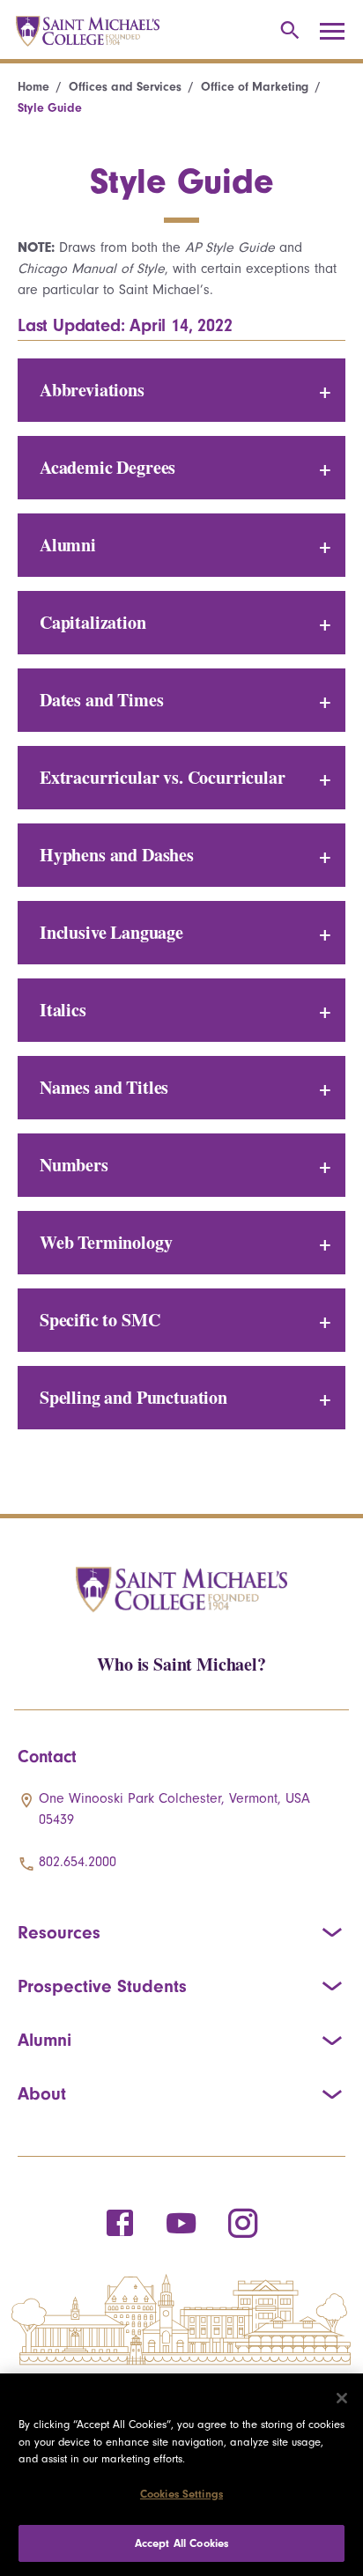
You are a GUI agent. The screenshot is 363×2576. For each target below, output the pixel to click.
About (42, 2093)
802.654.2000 (78, 1862)
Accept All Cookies (181, 2543)
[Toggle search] (287, 31)
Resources (59, 1932)
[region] (181, 2475)
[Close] (342, 2398)
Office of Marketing (255, 87)
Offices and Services (125, 87)
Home (33, 87)
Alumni (44, 2040)
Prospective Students (102, 1986)
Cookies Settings (181, 2494)
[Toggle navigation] (338, 32)
